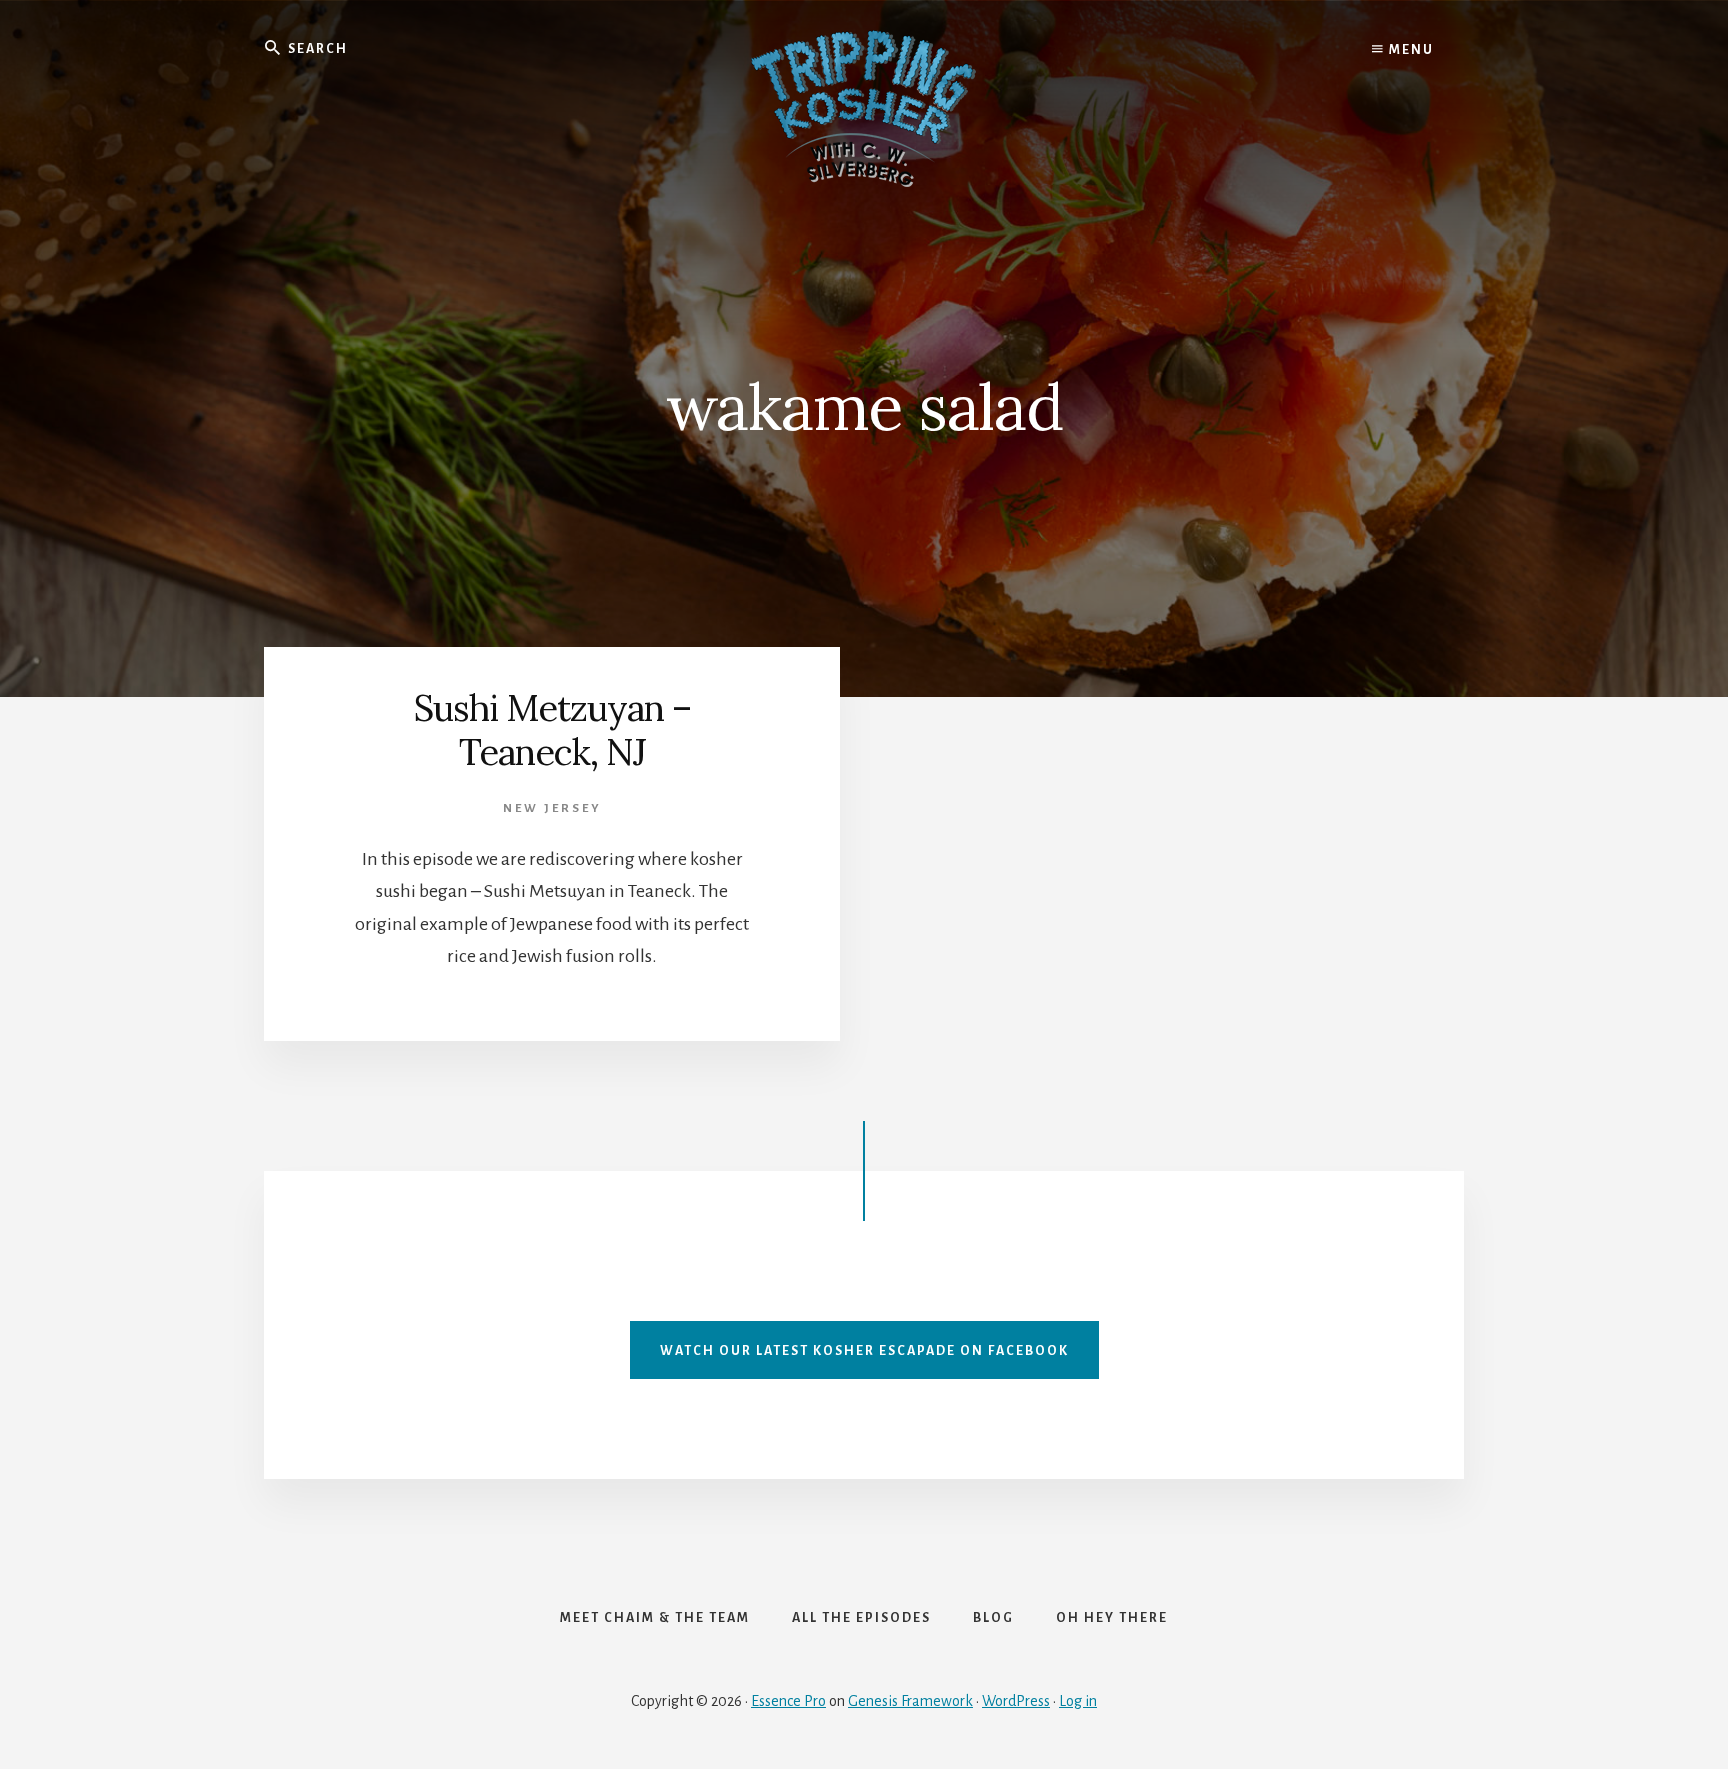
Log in (1078, 1701)
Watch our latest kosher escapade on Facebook (864, 1351)
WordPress (1016, 1701)
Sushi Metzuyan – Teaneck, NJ (552, 729)
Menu (1409, 50)
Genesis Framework (910, 1701)
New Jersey (552, 808)
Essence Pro (788, 1701)
